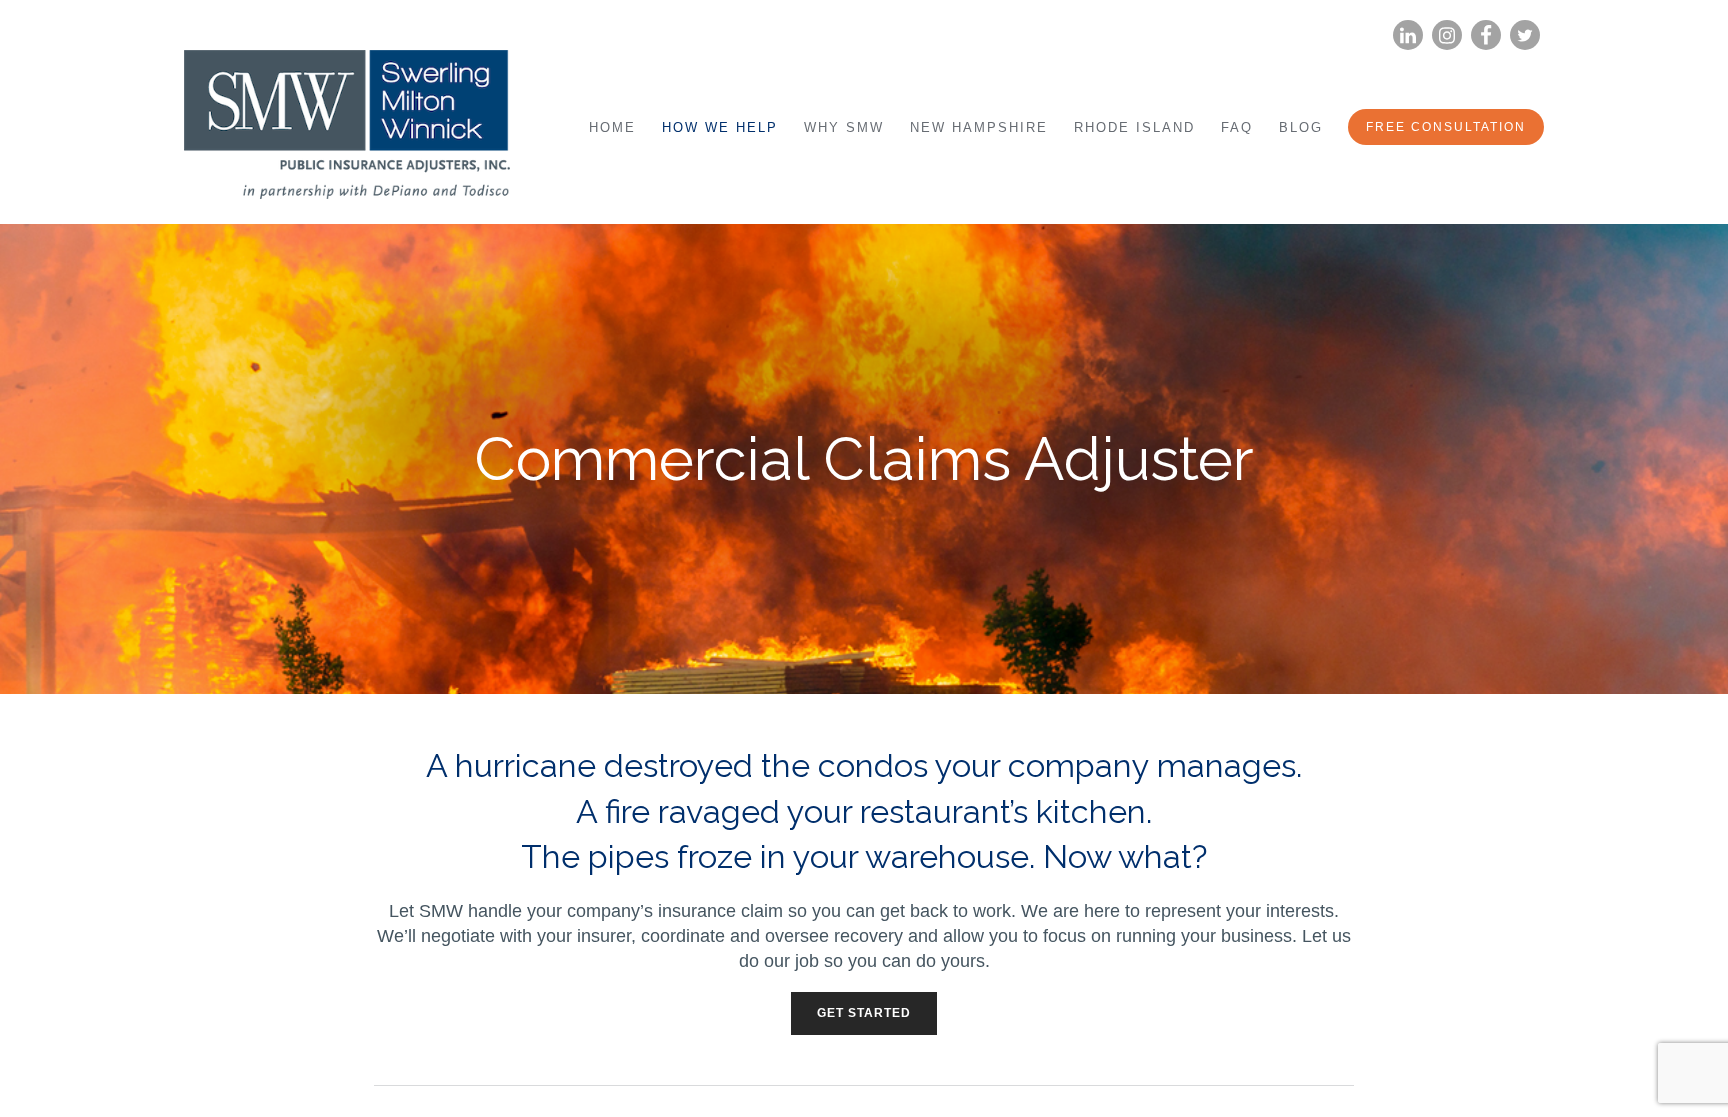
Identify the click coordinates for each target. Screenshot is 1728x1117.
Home (612, 127)
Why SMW (844, 127)
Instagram (1447, 35)
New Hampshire (979, 127)
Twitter (1525, 35)
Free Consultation (1446, 127)
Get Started (864, 1013)
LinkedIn (1408, 35)
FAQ (1237, 127)
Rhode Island (1134, 127)
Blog (1301, 127)
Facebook (1486, 35)
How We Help (720, 127)
